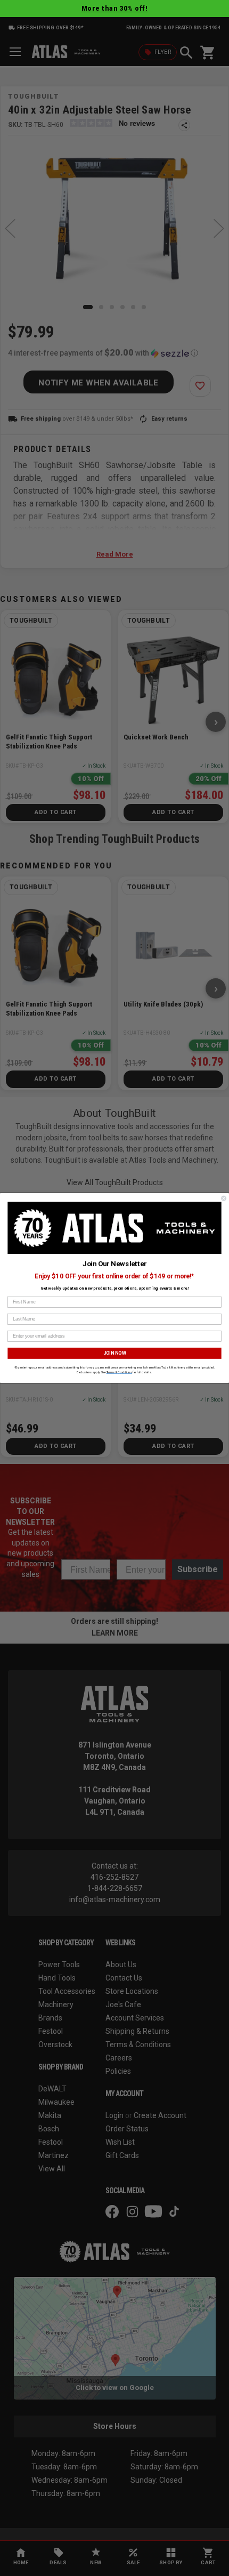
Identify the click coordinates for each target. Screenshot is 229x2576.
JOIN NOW (114, 1353)
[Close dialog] (224, 1198)
